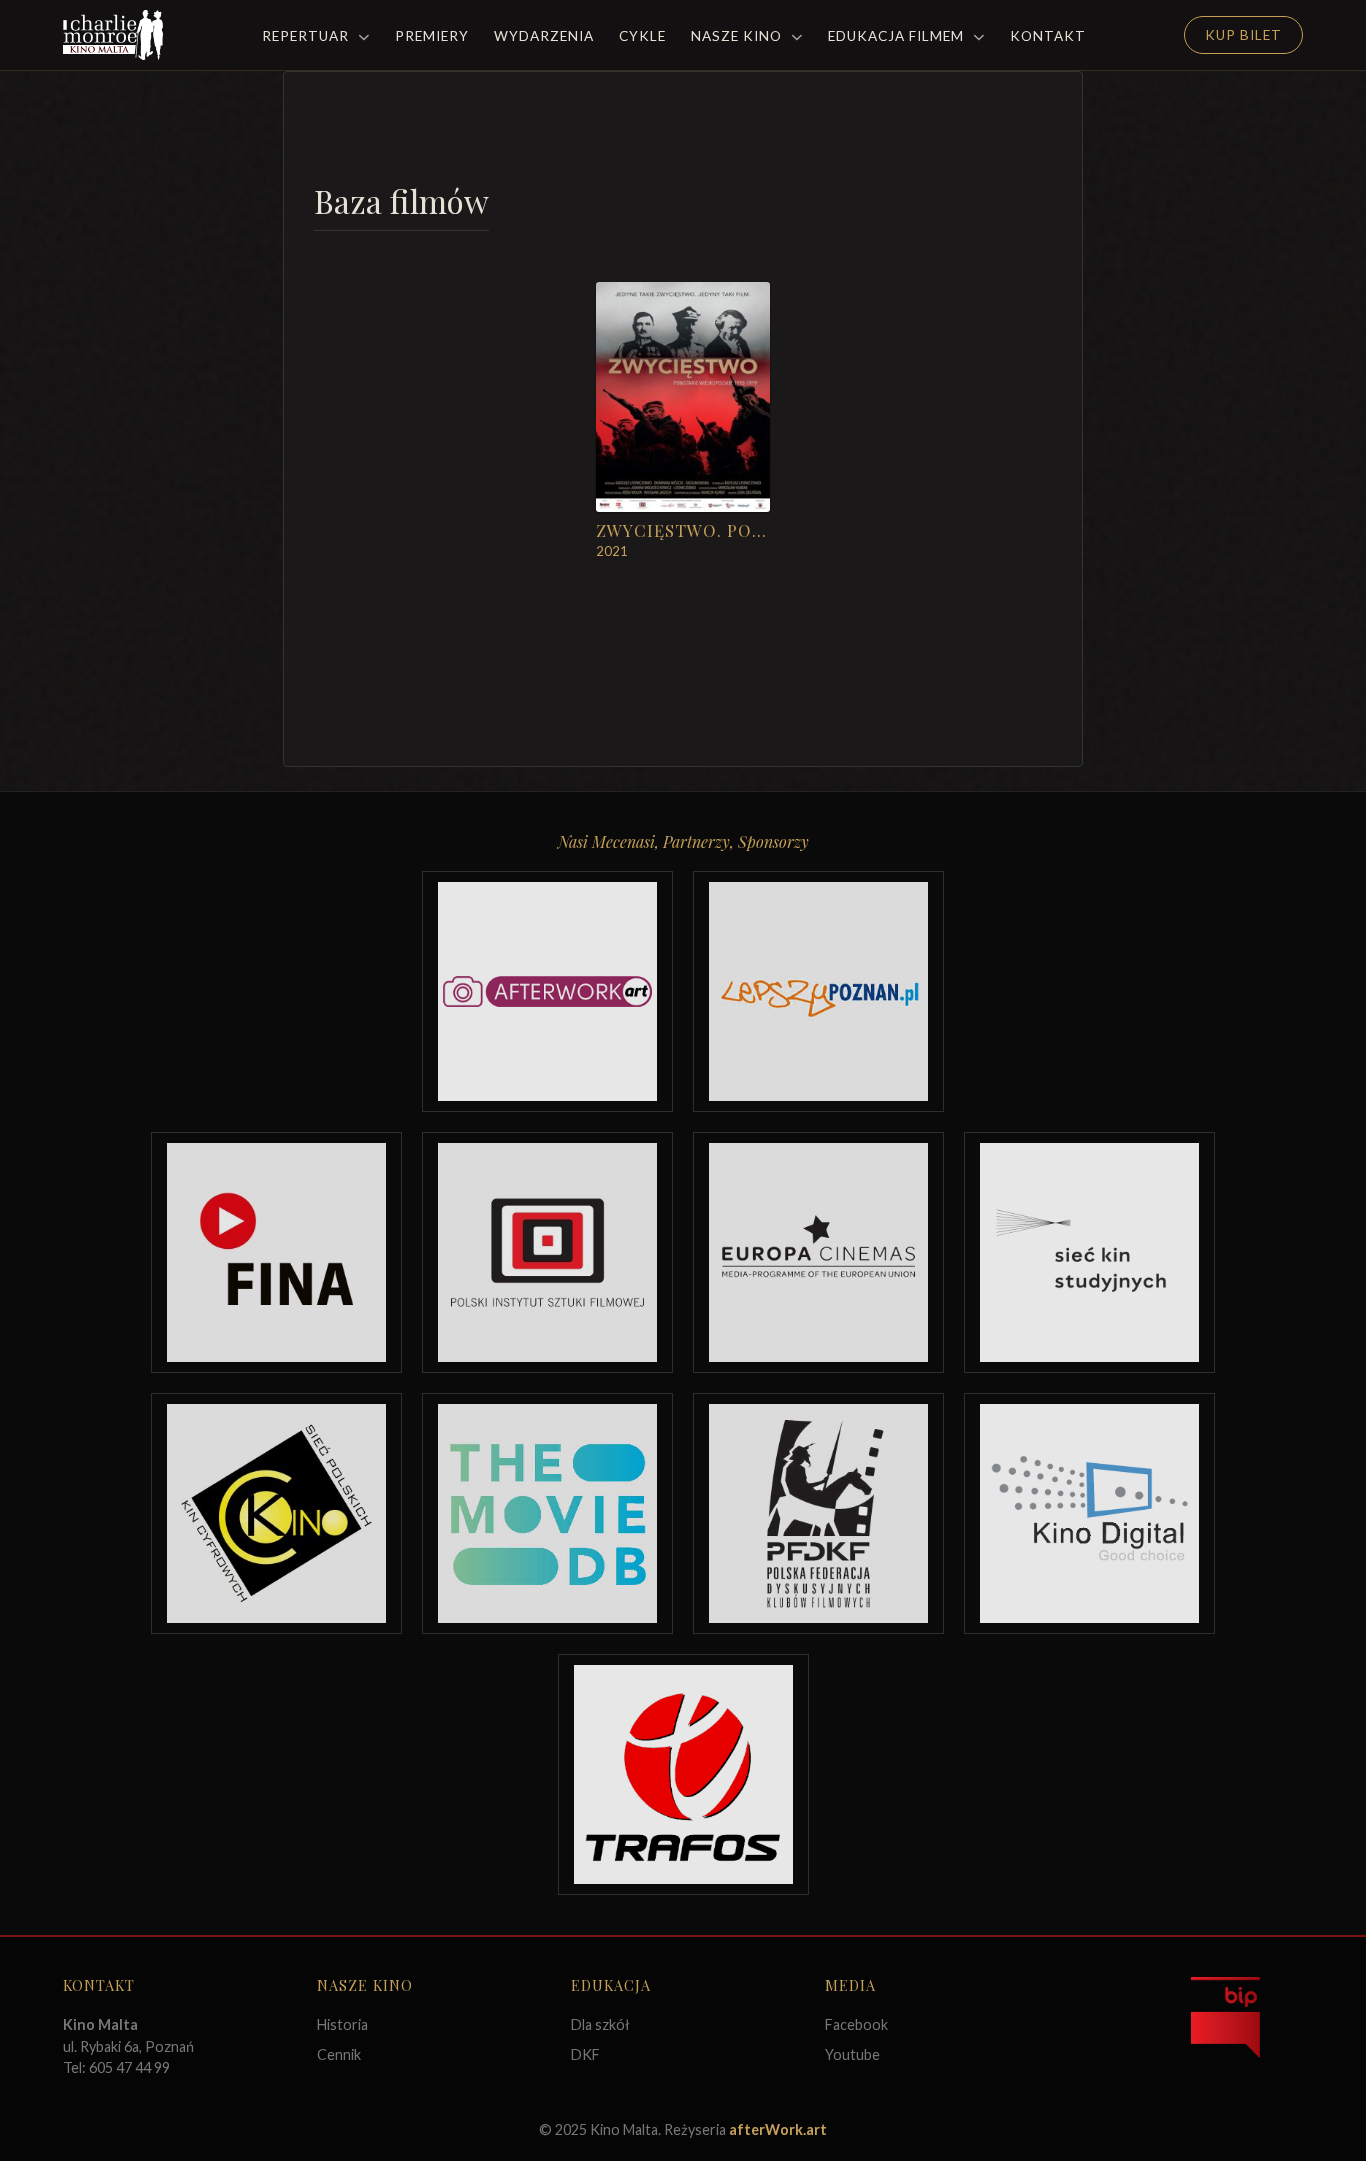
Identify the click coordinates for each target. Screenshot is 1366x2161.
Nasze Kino (738, 36)
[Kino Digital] (1089, 1513)
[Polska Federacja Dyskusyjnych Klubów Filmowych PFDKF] (818, 1513)
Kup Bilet (1243, 35)
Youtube (852, 2054)
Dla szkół (600, 2024)
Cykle (642, 36)
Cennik (339, 2054)
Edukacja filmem (898, 36)
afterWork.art (778, 2129)
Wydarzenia (544, 36)
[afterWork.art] (547, 991)
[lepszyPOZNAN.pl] (818, 991)
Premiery (432, 36)
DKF (585, 2054)
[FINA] (276, 1252)
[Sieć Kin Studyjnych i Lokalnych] (1089, 1252)
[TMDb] (547, 1513)
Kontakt (1048, 36)
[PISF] (547, 1252)
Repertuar (307, 36)
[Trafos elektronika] (683, 1774)
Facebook (856, 2024)
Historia (342, 2024)
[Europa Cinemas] (818, 1252)
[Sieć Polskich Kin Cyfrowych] (276, 1513)
